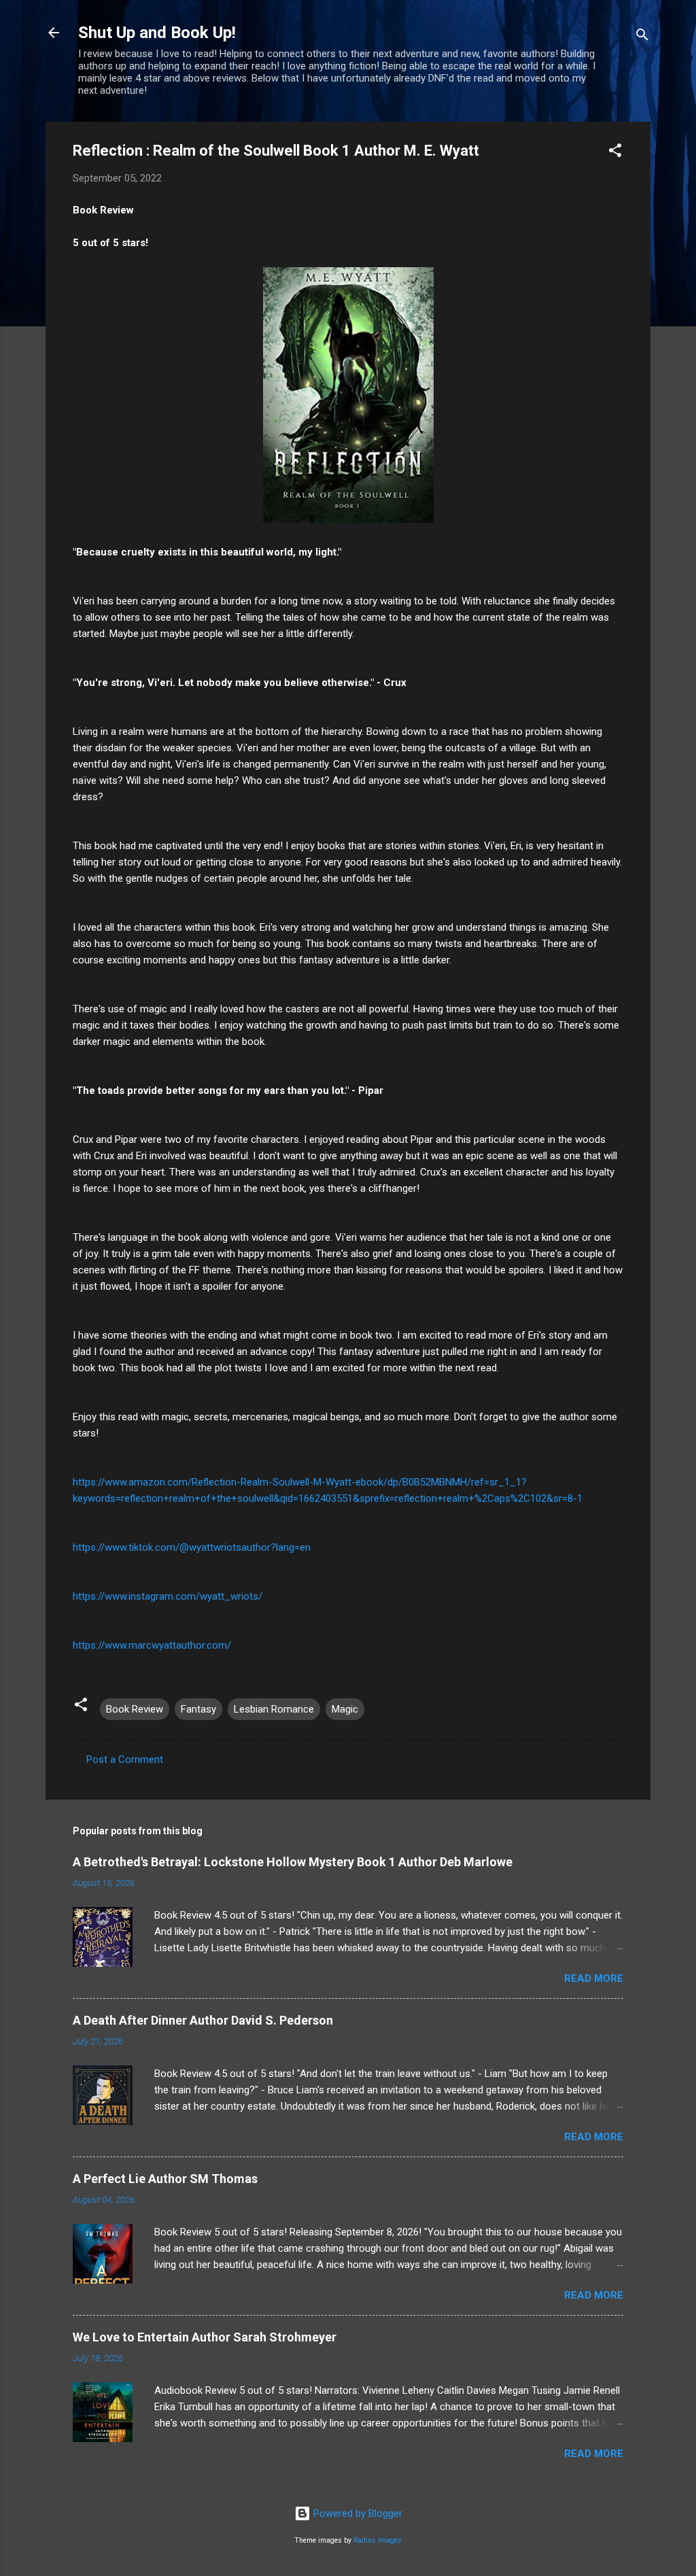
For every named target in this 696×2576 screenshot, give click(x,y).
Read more (594, 1978)
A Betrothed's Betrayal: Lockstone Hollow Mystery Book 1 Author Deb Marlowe (293, 1862)
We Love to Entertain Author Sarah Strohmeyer (205, 2337)
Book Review (135, 1709)
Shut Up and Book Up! (157, 33)
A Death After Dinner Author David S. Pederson (203, 2020)
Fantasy (198, 1709)
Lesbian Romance (274, 1709)
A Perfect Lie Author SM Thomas (165, 2179)
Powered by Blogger (356, 2513)
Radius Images (378, 2540)
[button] (615, 153)
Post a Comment (125, 1759)
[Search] (642, 37)
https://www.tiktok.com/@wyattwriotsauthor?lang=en (192, 1547)
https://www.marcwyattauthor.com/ (152, 1645)
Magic (345, 1709)
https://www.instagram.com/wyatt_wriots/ (168, 1596)
